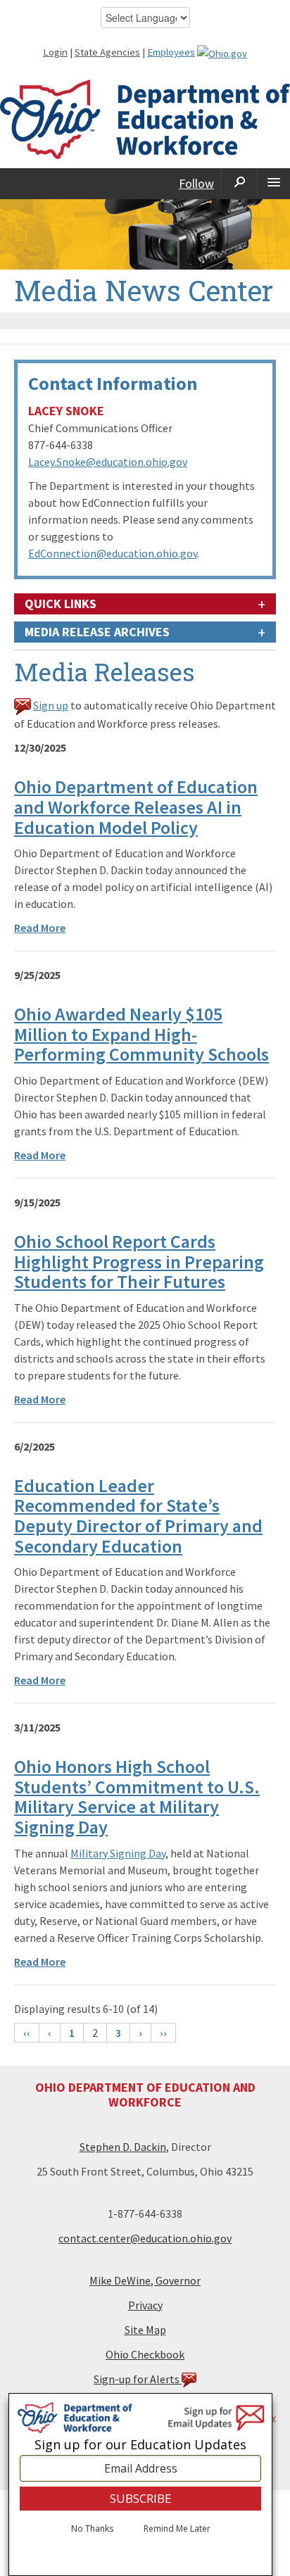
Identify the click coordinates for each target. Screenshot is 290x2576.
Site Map (145, 2330)
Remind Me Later (177, 2529)
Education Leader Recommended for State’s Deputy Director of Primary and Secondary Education (138, 1516)
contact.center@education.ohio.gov (145, 2238)
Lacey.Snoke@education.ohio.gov (108, 462)
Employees (171, 52)
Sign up (51, 705)
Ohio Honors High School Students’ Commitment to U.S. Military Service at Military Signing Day (137, 1797)
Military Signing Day (118, 1853)
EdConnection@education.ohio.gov (113, 553)
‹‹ (27, 2033)
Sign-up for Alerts (138, 2379)
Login (55, 52)
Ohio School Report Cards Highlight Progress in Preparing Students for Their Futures (139, 1261)
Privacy (145, 2305)
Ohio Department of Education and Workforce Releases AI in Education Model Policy (136, 807)
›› (163, 2033)
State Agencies (107, 52)
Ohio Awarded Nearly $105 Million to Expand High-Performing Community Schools (141, 1034)
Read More (40, 928)
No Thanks (92, 2529)
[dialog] (140, 2485)
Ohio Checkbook (145, 2354)
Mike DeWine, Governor (145, 2280)
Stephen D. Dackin (123, 2147)
